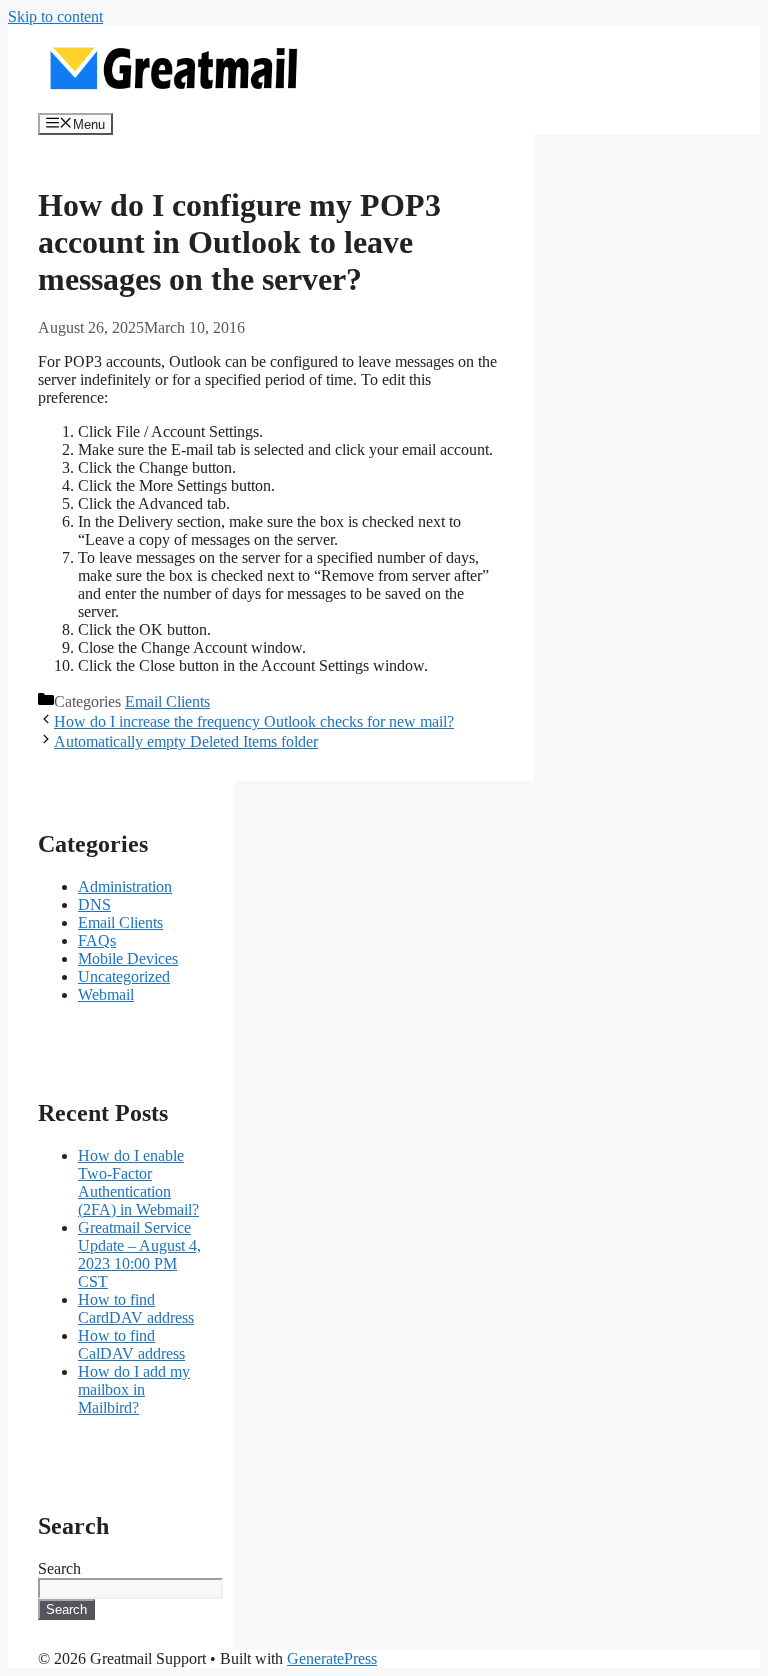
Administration (125, 886)
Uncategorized (124, 976)
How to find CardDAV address (136, 1308)
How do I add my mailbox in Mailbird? (134, 1389)
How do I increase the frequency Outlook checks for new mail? (254, 721)
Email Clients (167, 701)
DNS (94, 904)
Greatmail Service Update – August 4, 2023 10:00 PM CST (139, 1254)
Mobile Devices (128, 958)
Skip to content (55, 16)
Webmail (106, 994)
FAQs (97, 940)
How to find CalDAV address (131, 1344)
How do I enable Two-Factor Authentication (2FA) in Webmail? (138, 1182)
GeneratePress (332, 1658)
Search (59, 1568)
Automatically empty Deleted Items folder (186, 741)
